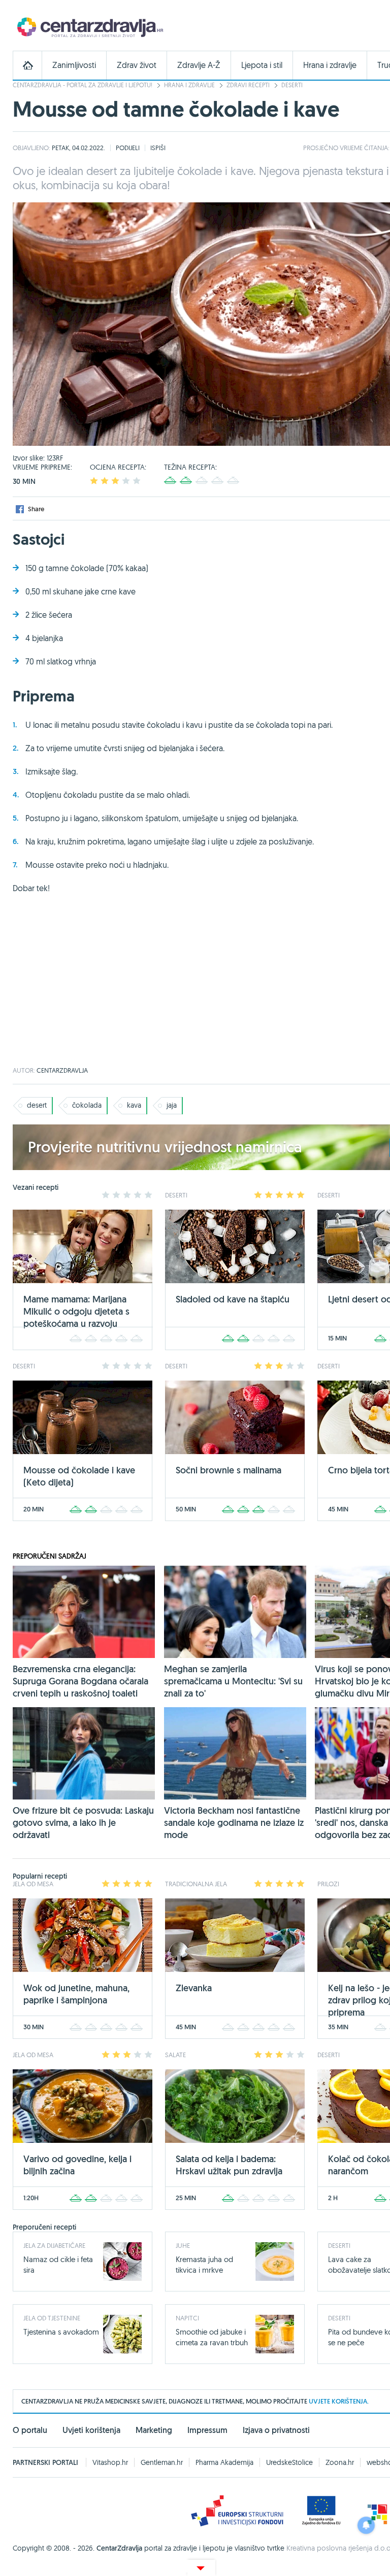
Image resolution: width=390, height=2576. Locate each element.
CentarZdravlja (89, 27)
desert (37, 1105)
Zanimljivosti (74, 65)
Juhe (183, 2245)
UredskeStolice (289, 2462)
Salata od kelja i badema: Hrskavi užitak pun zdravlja (229, 2165)
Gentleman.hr (162, 2462)
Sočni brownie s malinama (229, 1470)
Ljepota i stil (262, 65)
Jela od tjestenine (52, 2318)
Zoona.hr (340, 2462)
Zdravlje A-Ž (199, 65)
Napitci (187, 2318)
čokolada (87, 1105)
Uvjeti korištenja (91, 2430)
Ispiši (158, 148)
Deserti (292, 85)
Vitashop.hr (110, 2462)
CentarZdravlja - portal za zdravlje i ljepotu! (83, 85)
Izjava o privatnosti (276, 2430)
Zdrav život (137, 65)
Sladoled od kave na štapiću (233, 1299)
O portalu (30, 2430)
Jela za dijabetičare (54, 2245)
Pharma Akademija (224, 2462)
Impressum (207, 2430)
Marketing (154, 2430)
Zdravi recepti (248, 85)
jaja (172, 1105)
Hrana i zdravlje (330, 65)
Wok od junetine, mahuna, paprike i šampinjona (76, 1994)
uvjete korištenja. (339, 2401)
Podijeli (128, 148)
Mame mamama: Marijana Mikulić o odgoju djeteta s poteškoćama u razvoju (76, 1311)
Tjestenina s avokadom (61, 2332)
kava (134, 1105)
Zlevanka (194, 1988)
